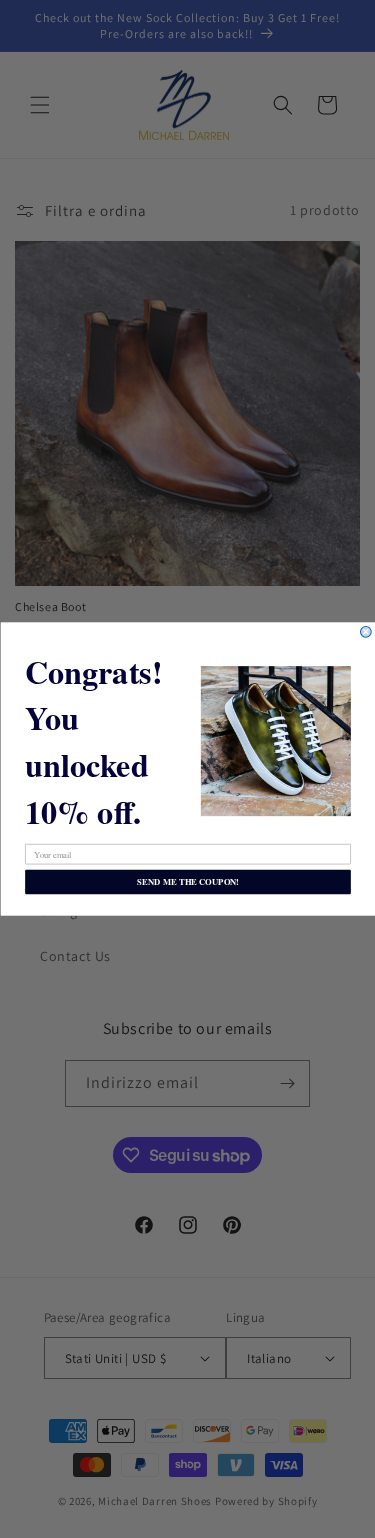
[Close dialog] (365, 632)
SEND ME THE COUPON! (187, 882)
